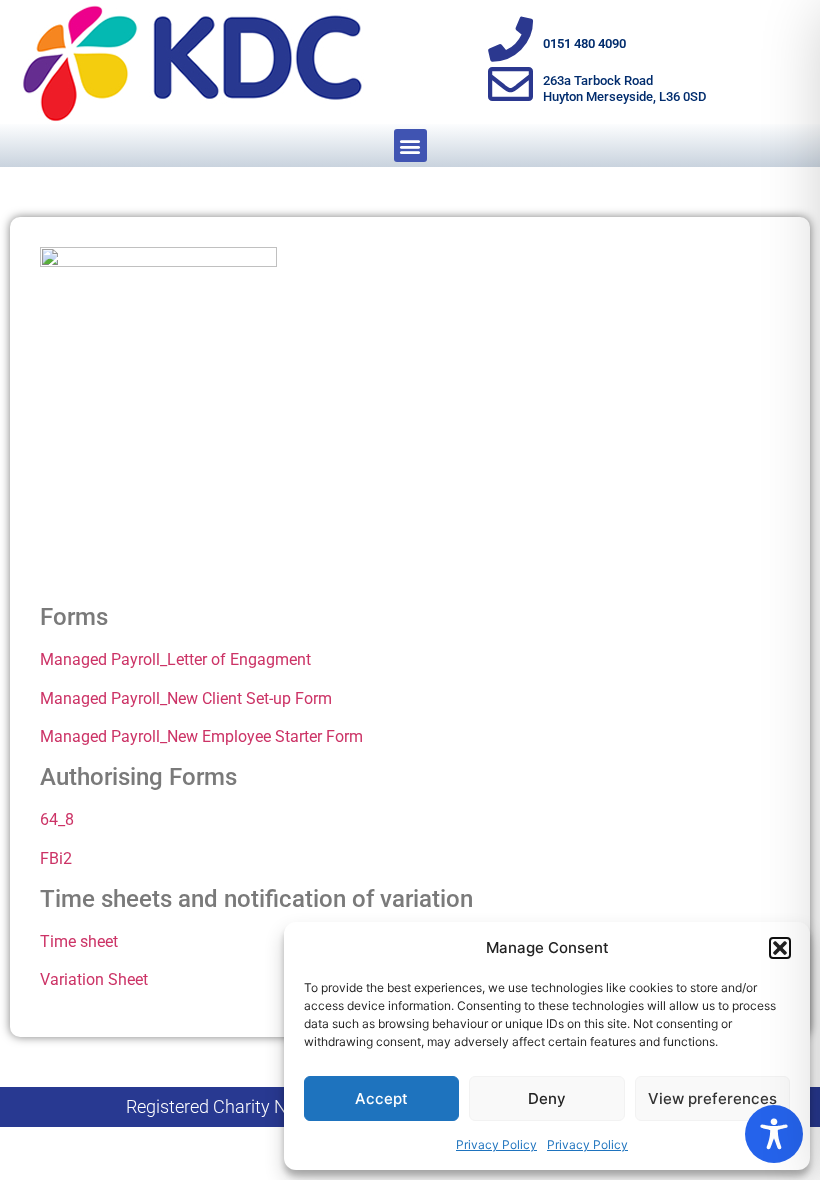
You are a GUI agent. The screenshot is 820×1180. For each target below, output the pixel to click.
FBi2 (56, 858)
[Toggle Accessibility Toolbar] (774, 1134)
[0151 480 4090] (510, 39)
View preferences (712, 1098)
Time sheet (79, 941)
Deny (547, 1098)
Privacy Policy (496, 1144)
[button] (780, 948)
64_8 (57, 819)
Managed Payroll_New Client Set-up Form (186, 698)
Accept (381, 1098)
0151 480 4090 (584, 43)
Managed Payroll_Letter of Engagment (175, 659)
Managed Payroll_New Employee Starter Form (201, 736)
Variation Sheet (94, 979)
